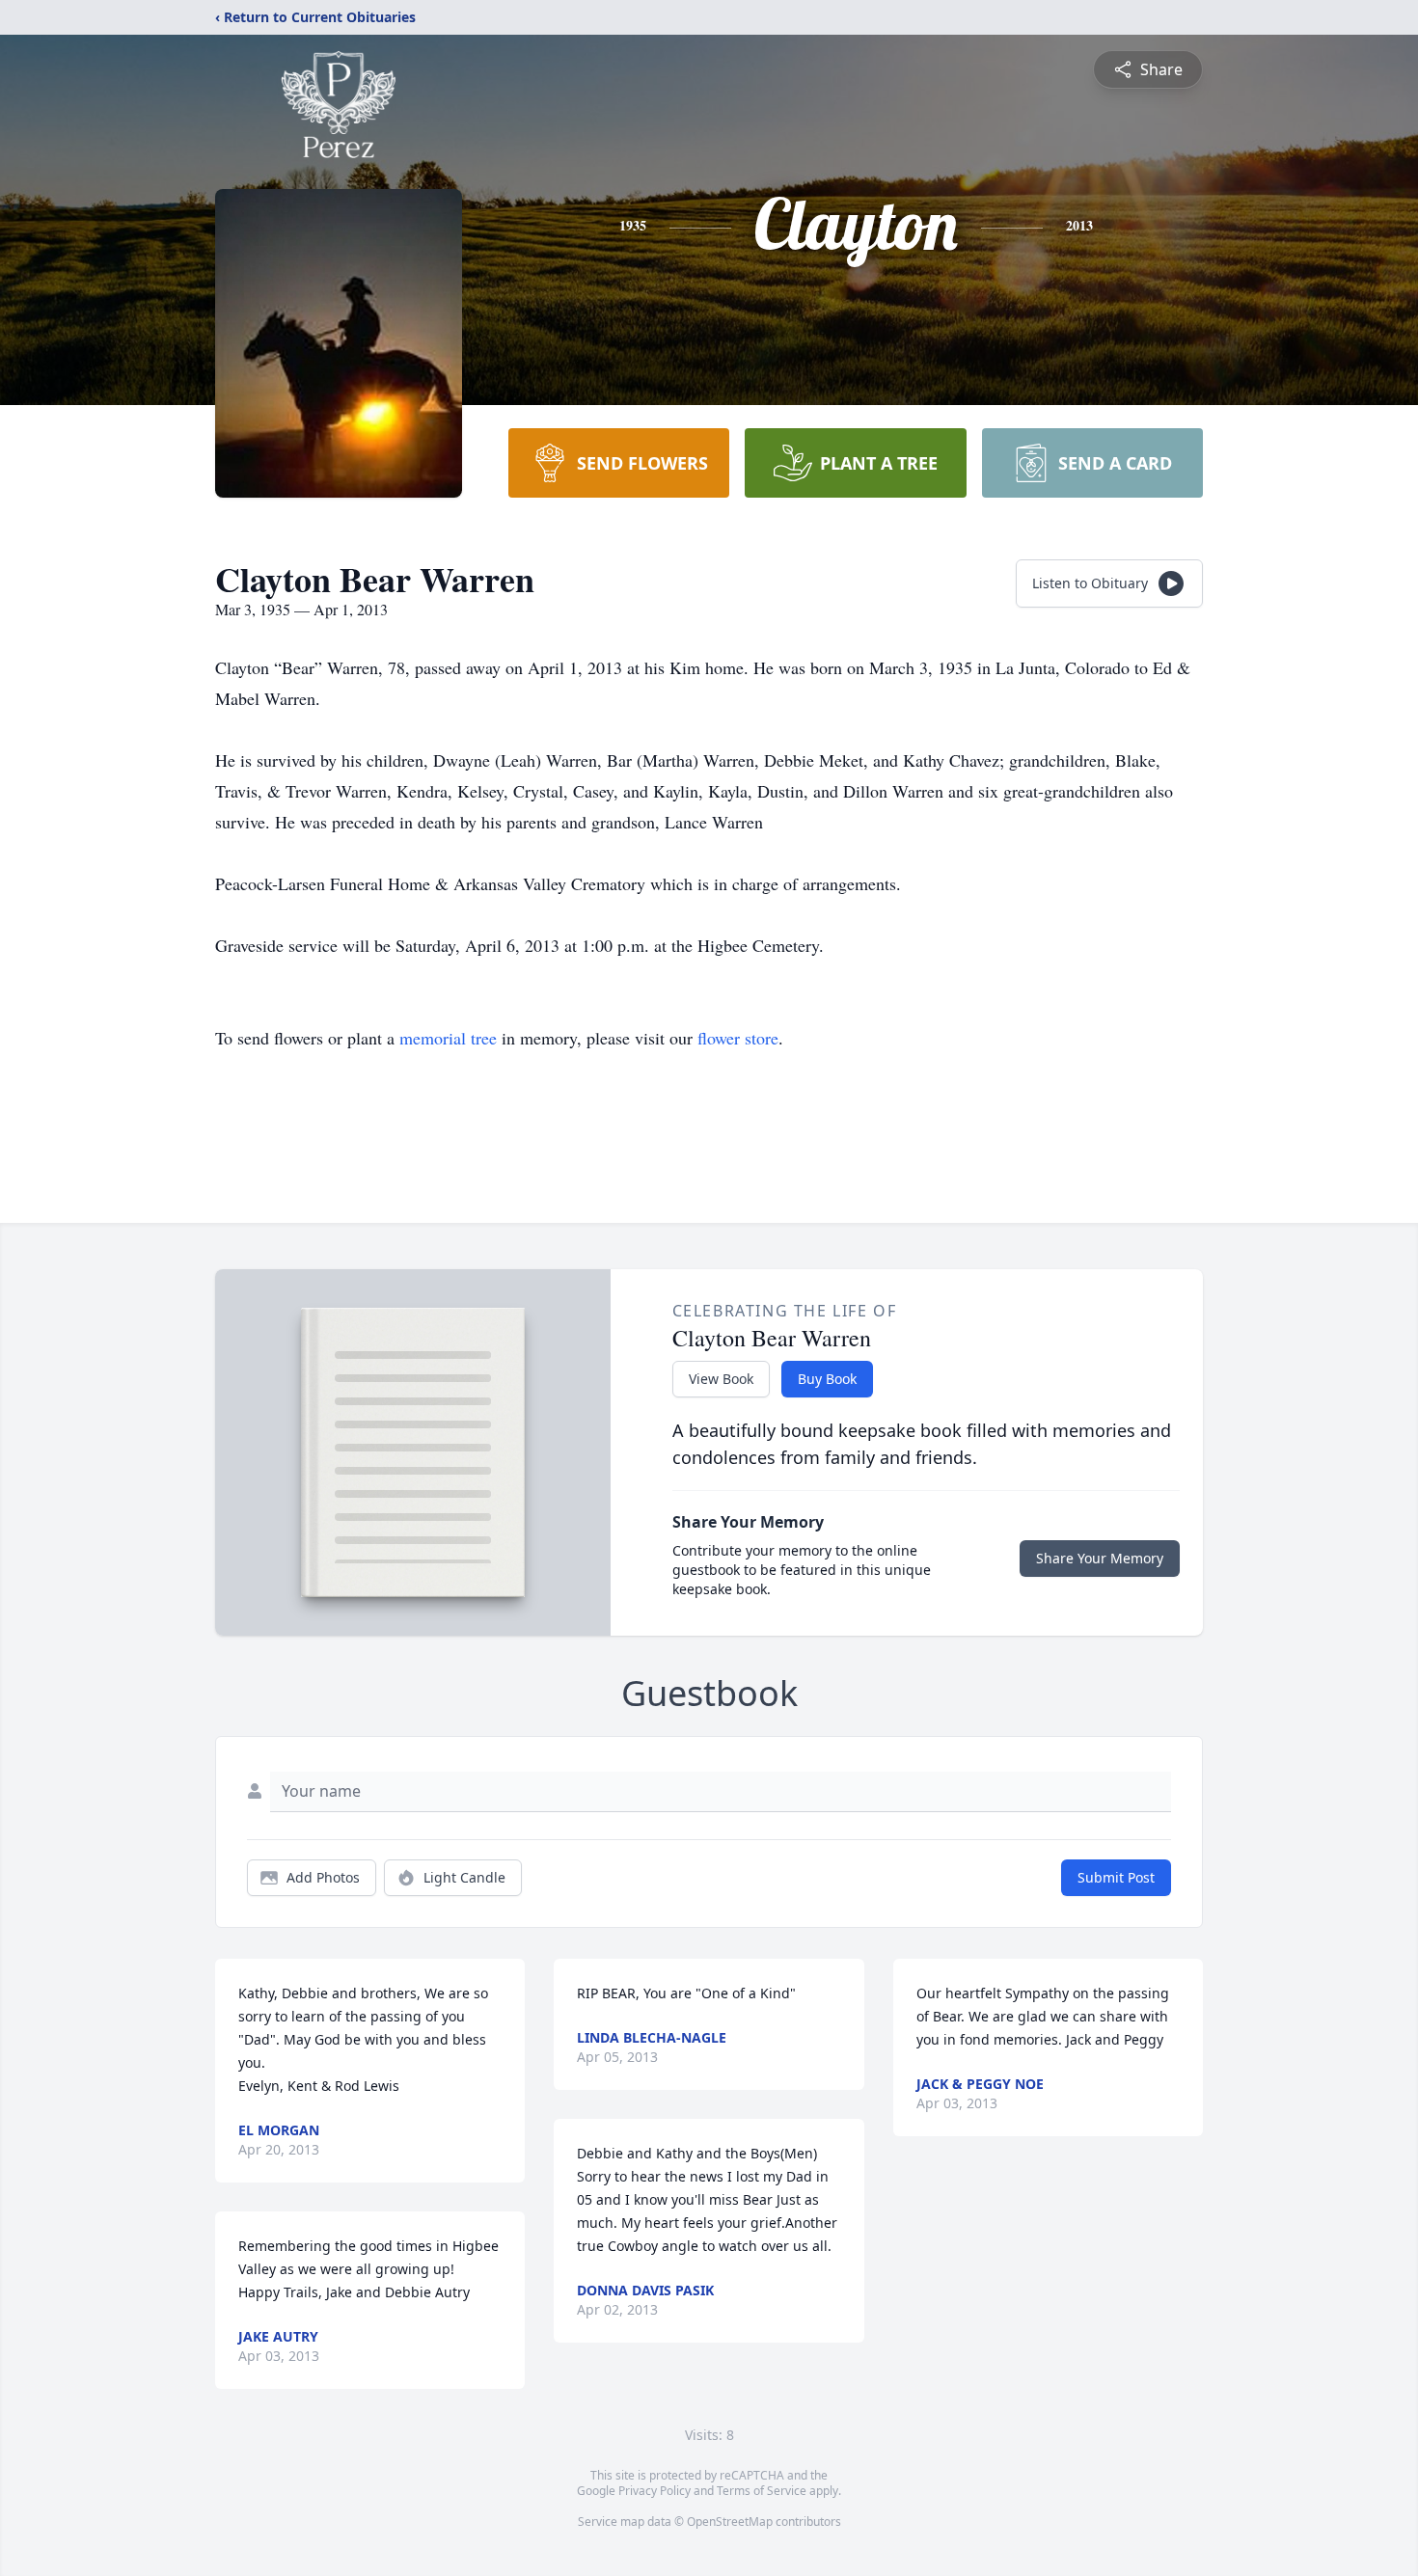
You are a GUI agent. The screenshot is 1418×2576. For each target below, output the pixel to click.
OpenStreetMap (730, 2522)
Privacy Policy (654, 2491)
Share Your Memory (1100, 1558)
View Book (721, 1379)
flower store (738, 1038)
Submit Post (1116, 1877)
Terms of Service (762, 2491)
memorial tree (448, 1038)
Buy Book (827, 1379)
